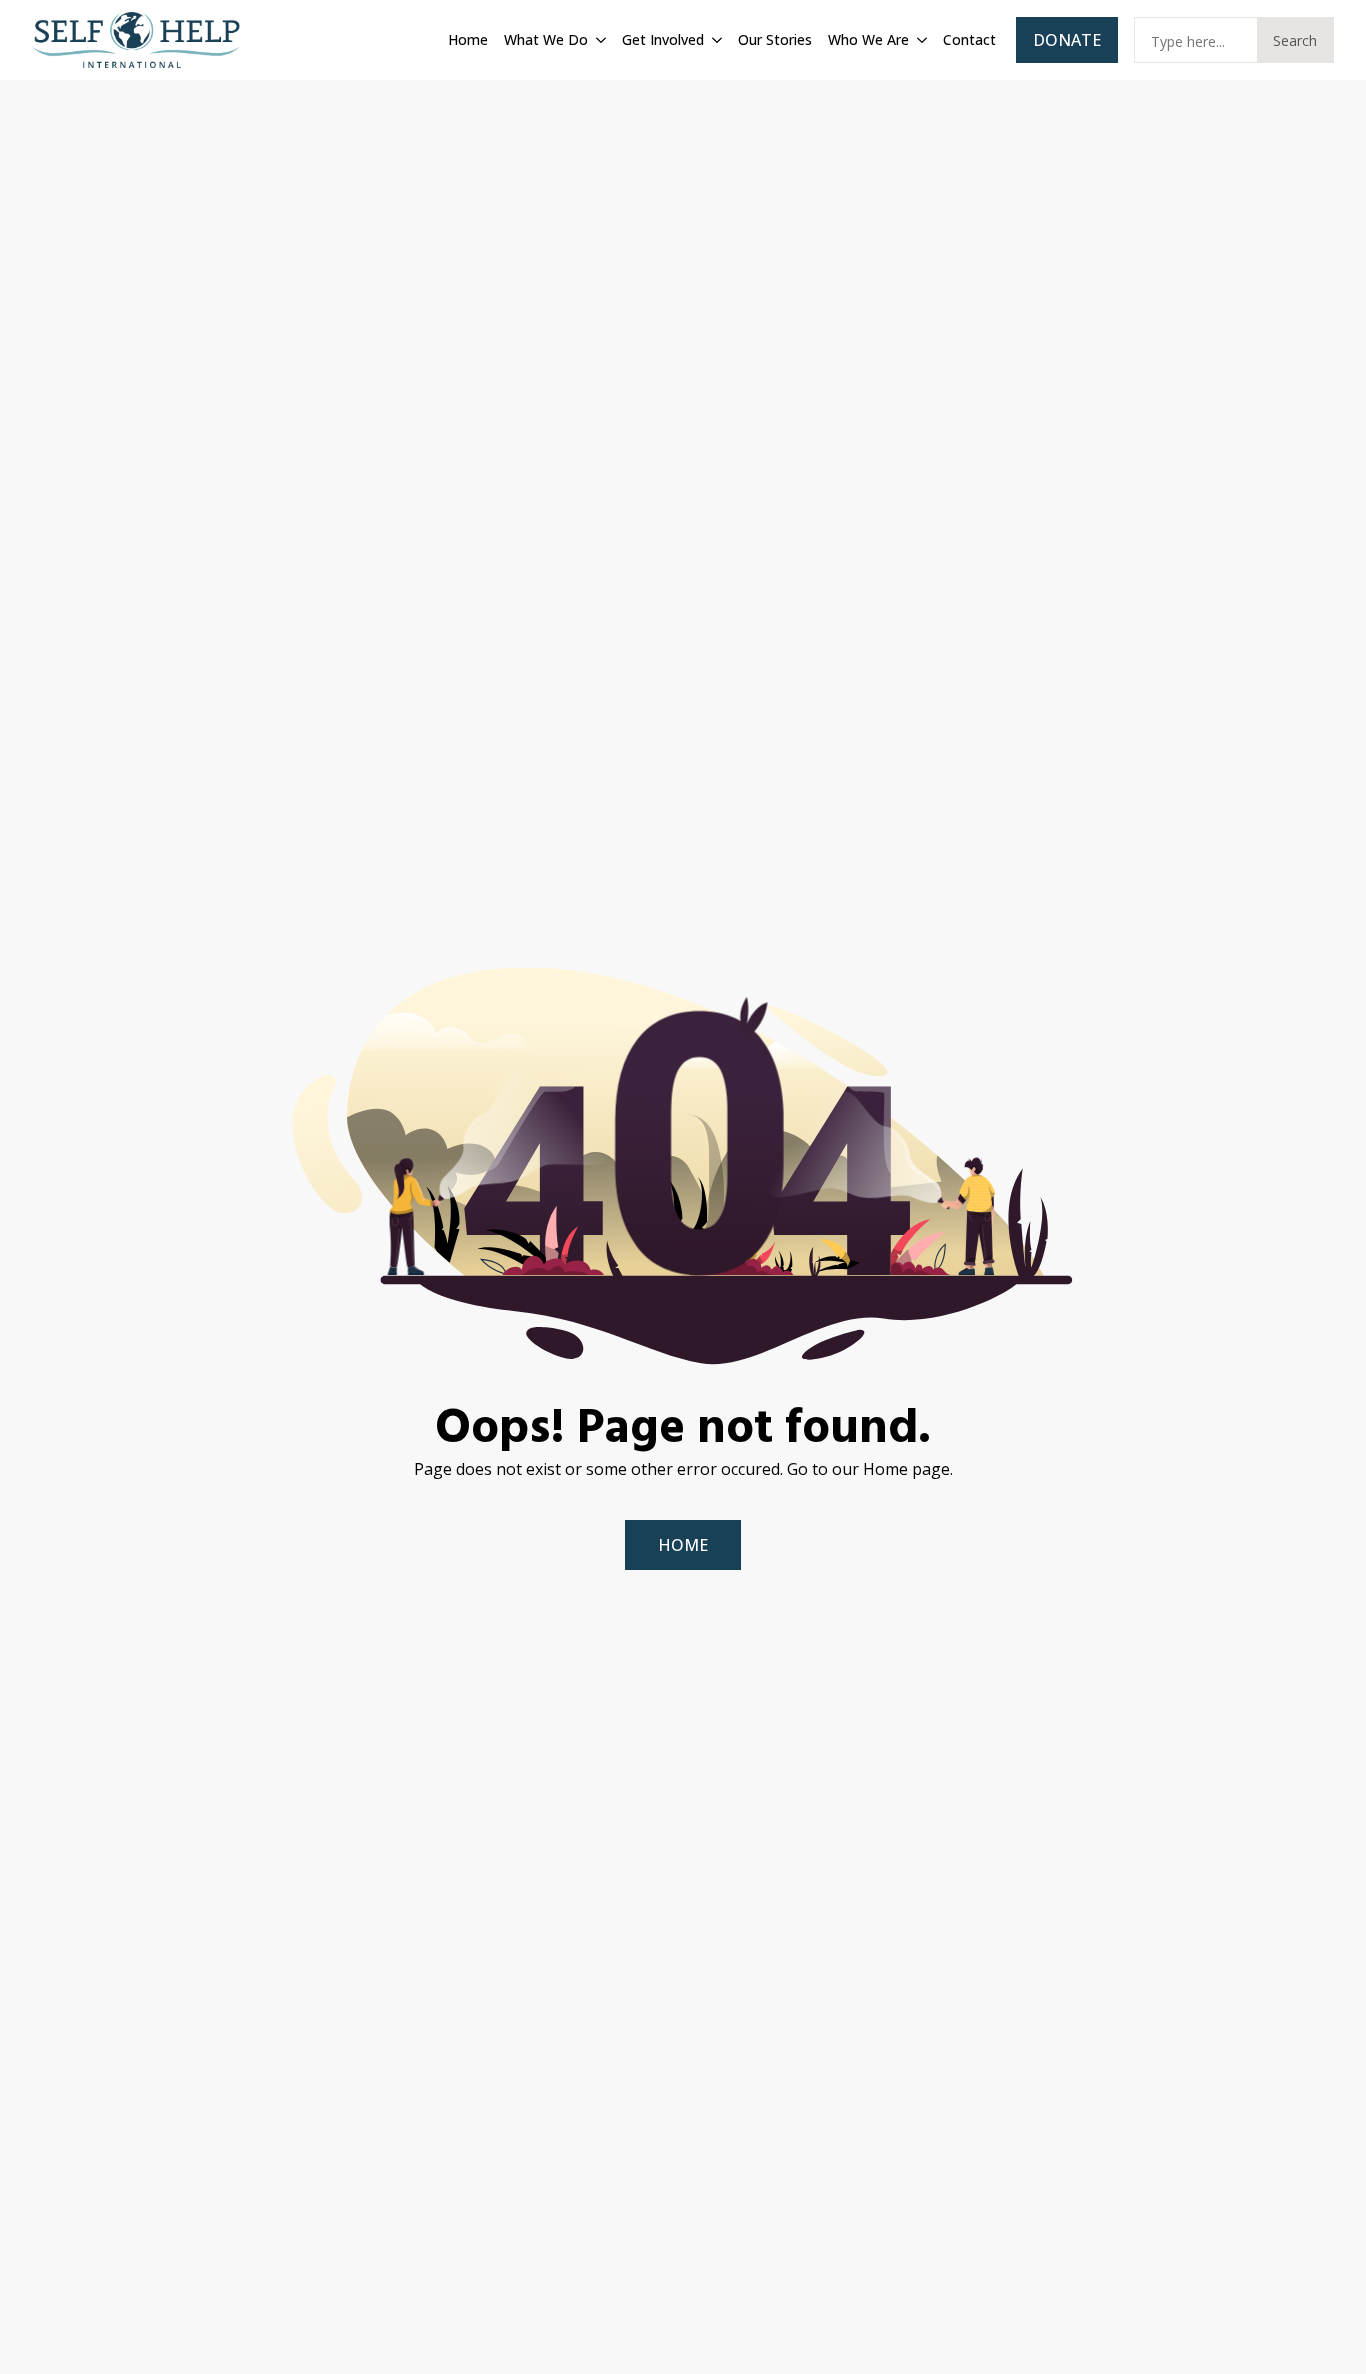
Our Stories (775, 39)
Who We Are (868, 39)
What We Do (546, 39)
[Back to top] (1326, 2334)
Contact (969, 39)
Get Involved (663, 39)
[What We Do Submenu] (599, 40)
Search (1295, 40)
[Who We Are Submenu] (920, 40)
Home (468, 39)
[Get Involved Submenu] (715, 40)
